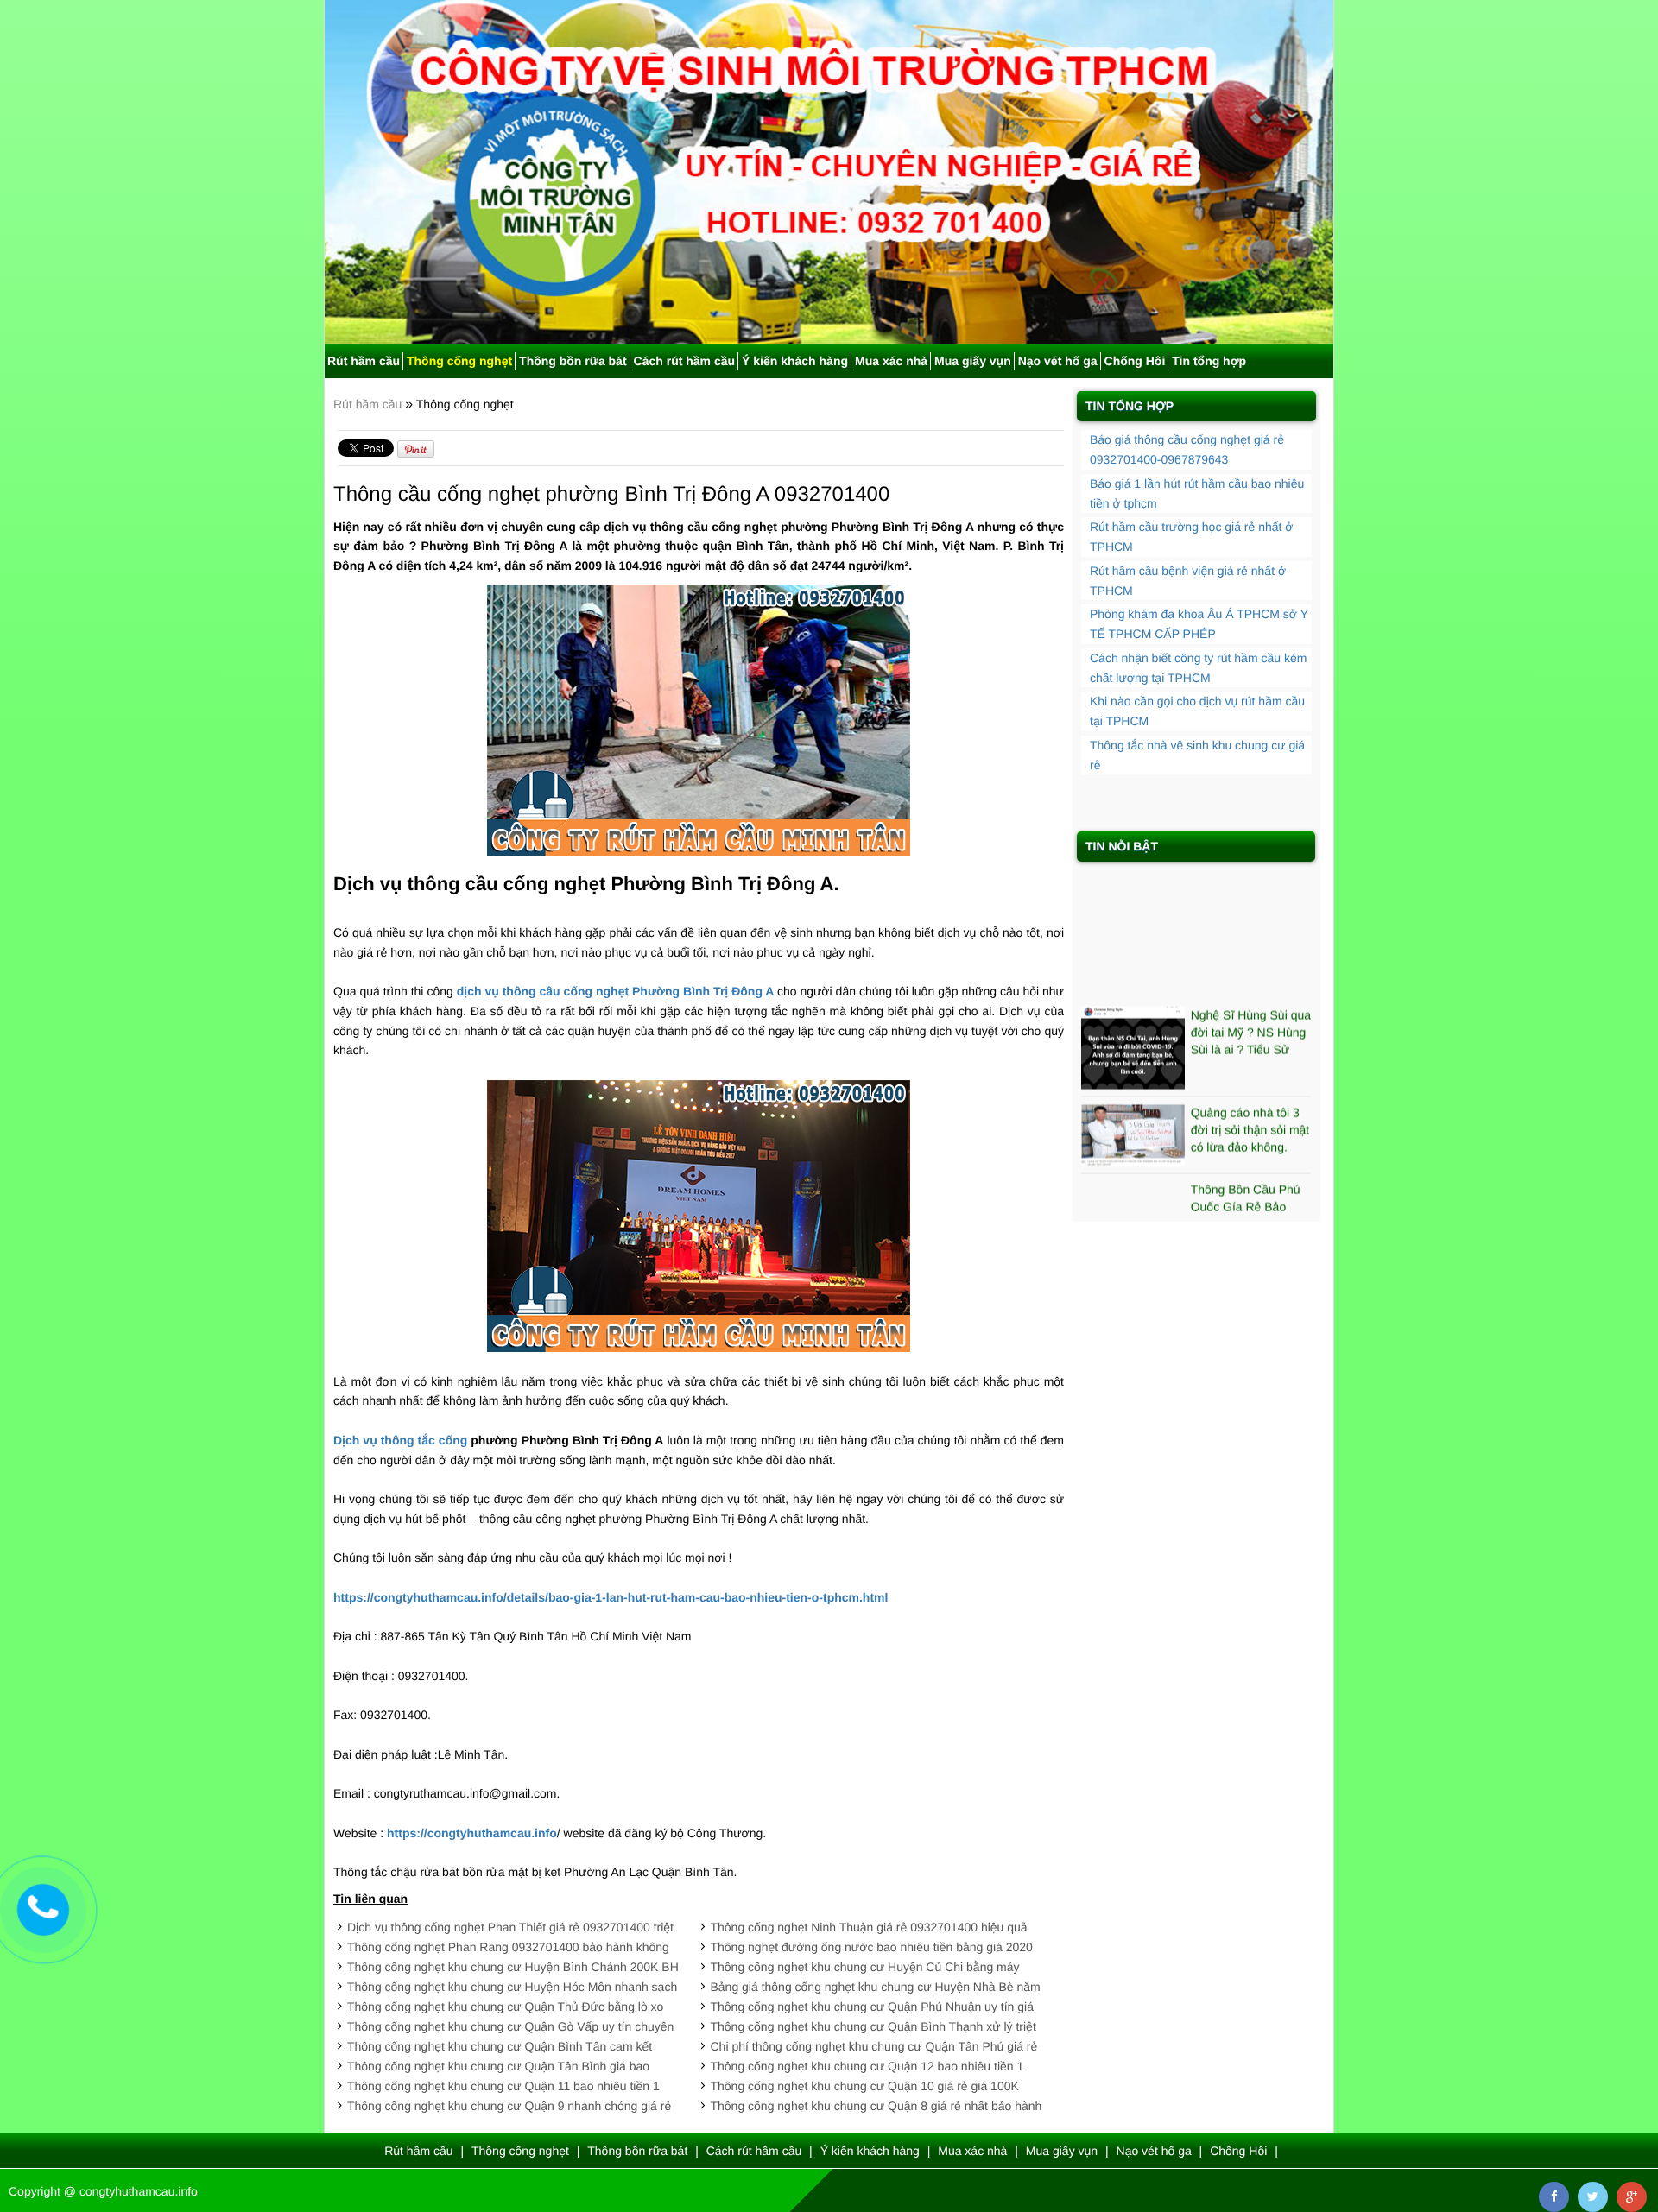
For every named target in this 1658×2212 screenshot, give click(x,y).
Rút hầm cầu (364, 361)
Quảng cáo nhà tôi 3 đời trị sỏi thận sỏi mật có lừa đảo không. (1250, 1091)
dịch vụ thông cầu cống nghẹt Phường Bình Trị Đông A (615, 991)
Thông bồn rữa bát (573, 361)
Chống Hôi (1135, 361)
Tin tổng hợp (1209, 361)
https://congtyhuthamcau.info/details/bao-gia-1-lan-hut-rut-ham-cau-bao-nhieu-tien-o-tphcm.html (611, 1597)
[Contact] (43, 1909)
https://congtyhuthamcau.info (472, 1833)
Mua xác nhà (891, 361)
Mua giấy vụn (973, 361)
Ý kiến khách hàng (795, 361)
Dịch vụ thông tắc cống (400, 1440)
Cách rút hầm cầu (684, 361)
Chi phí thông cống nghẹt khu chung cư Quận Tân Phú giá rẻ (874, 2046)
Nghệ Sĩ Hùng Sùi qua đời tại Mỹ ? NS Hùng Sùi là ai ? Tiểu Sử (1251, 994)
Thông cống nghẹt (459, 361)
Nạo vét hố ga (1058, 361)
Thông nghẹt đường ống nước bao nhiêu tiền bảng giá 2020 (872, 1947)
